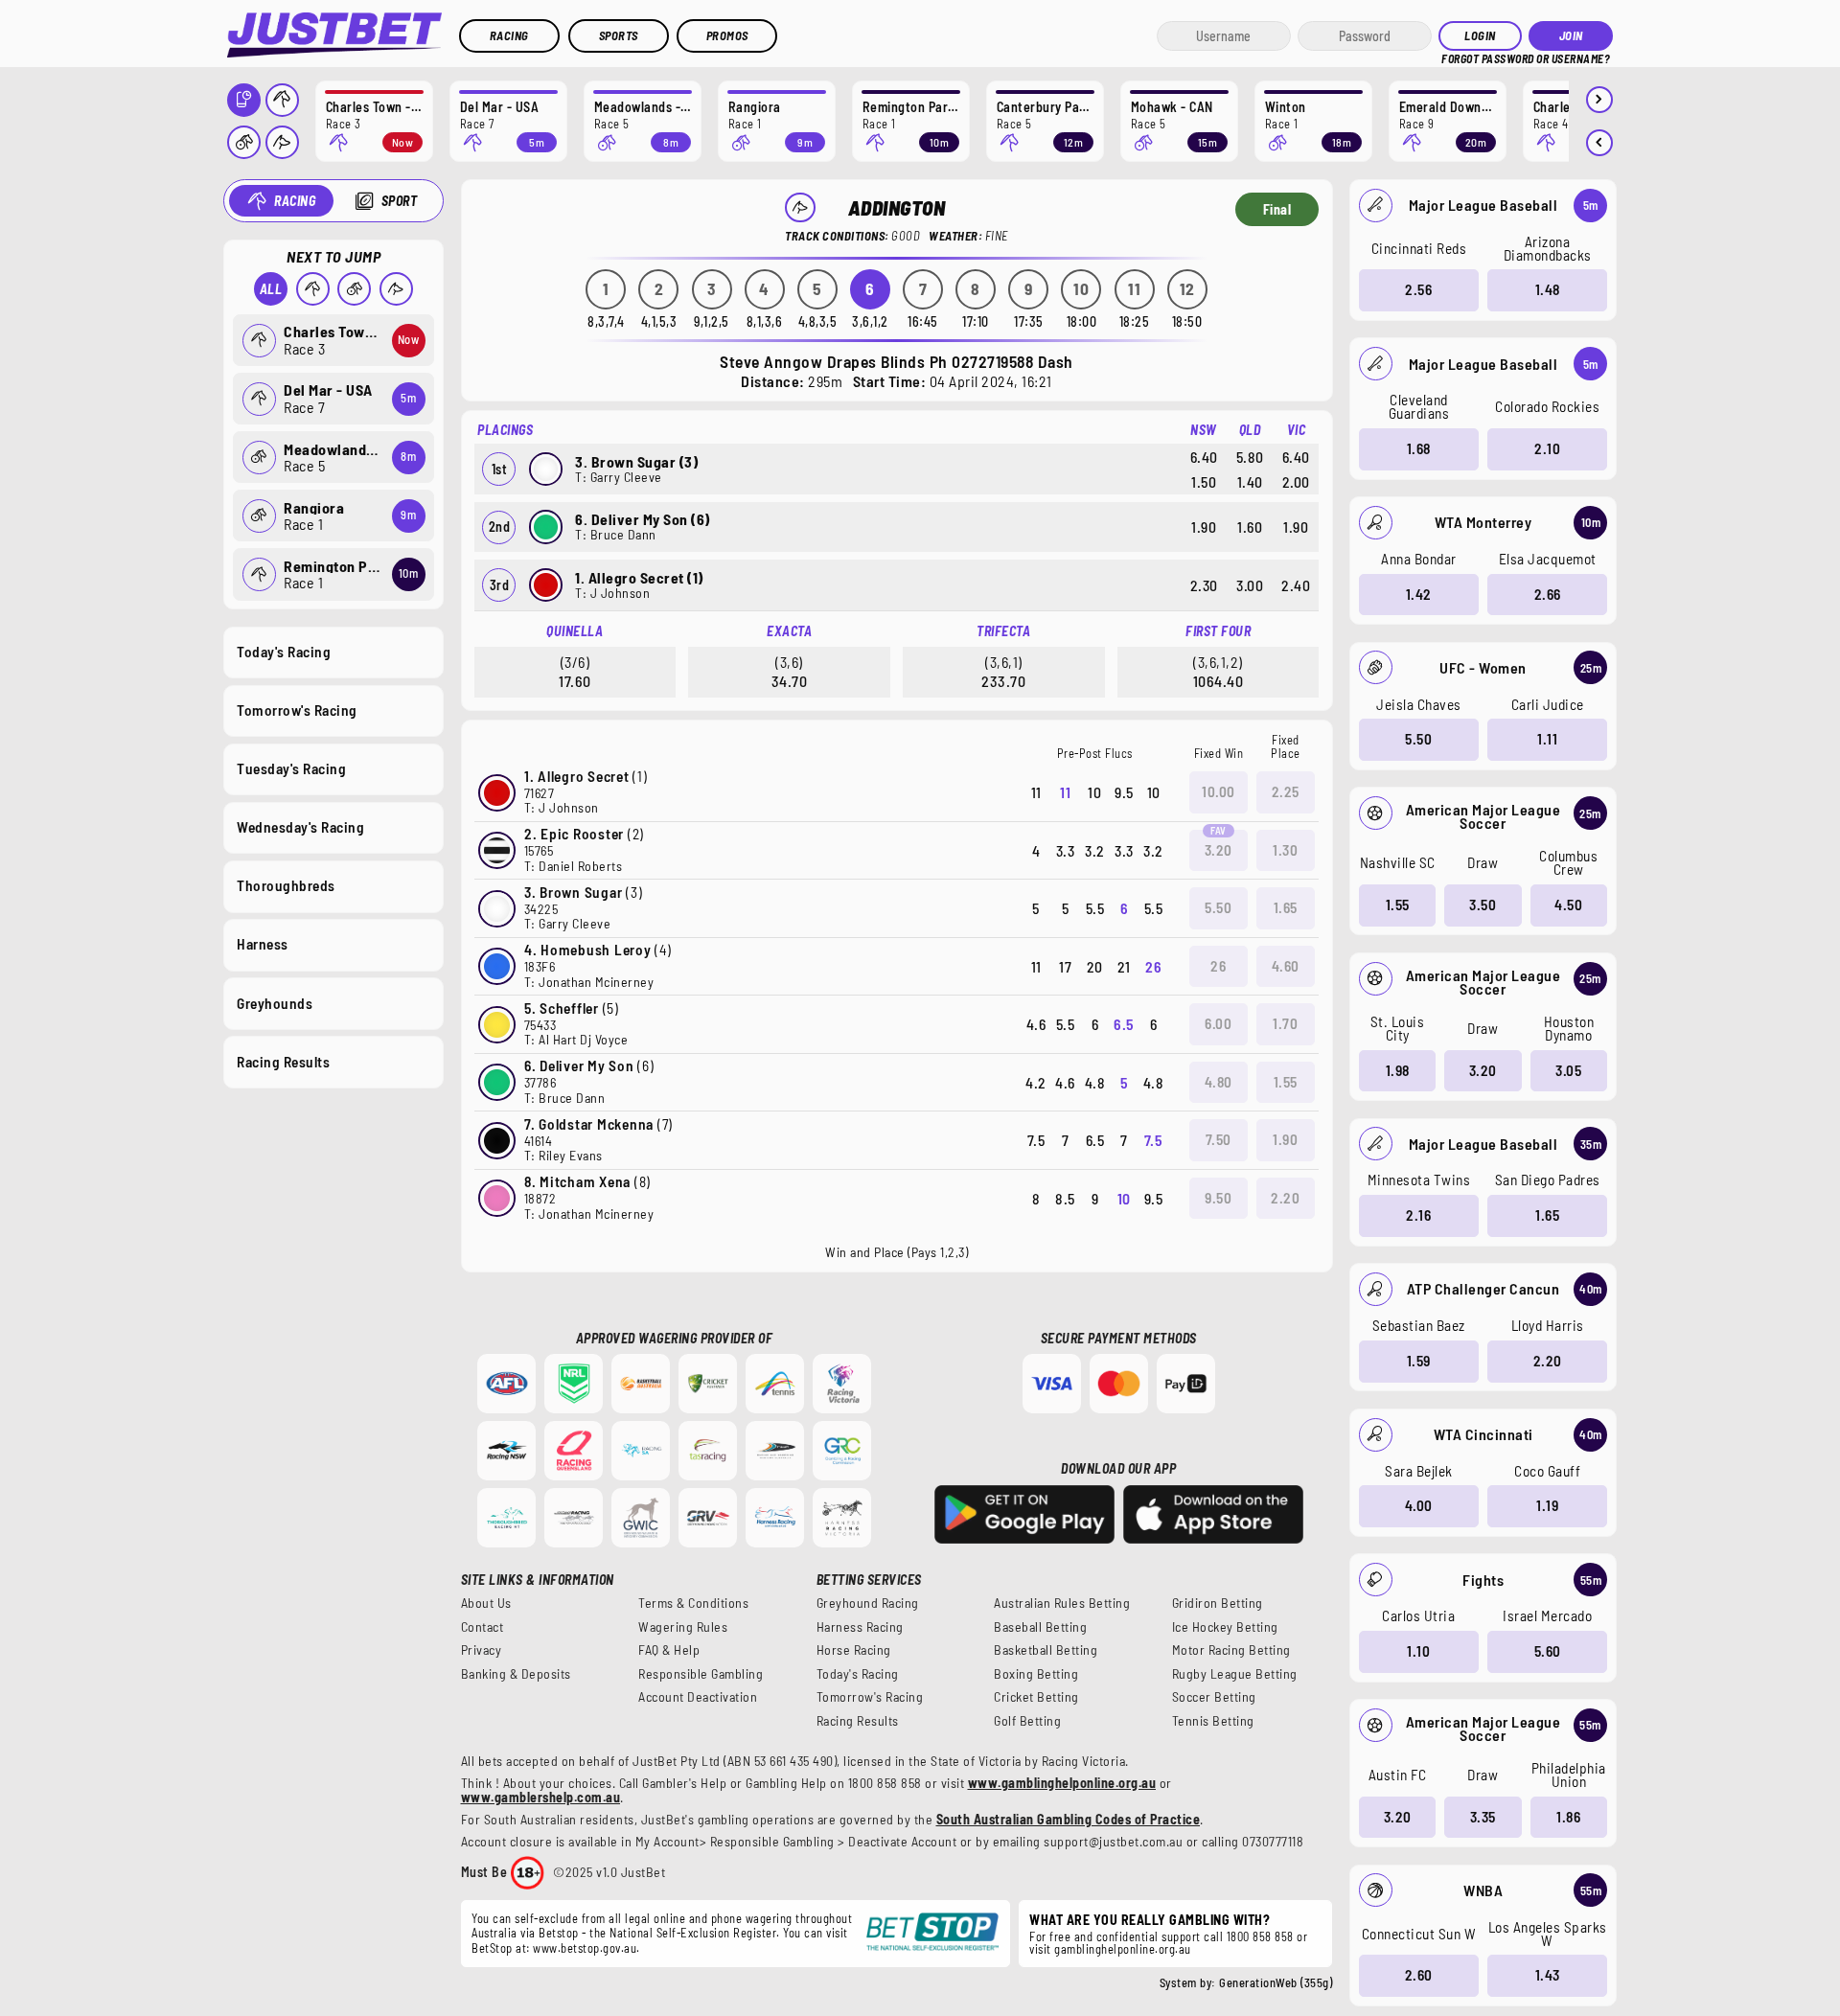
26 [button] (1218, 966)
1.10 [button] (1418, 1651)
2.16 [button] (1418, 1215)
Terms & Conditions (693, 1603)
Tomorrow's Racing (297, 710)
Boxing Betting (1036, 1674)
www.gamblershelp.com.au (541, 1797)
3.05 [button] (1568, 1070)
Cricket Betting (1036, 1697)
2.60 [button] (1419, 1975)
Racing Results (283, 1062)
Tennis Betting (1213, 1721)
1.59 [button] (1419, 1361)
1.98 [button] (1398, 1070)
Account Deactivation (698, 1697)
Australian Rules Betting (1062, 1603)
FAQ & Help (669, 1650)
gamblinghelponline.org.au (1123, 1949)
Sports (619, 35)
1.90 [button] (1285, 1139)
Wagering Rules (683, 1627)
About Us (486, 1603)
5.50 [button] (1418, 739)
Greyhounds (275, 1003)
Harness (263, 944)
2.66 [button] (1548, 594)
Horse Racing (854, 1650)
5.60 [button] (1548, 1651)
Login (1480, 35)
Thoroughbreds (286, 885)
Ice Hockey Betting (1225, 1627)
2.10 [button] (1547, 448)
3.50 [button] (1483, 905)
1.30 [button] (1285, 850)
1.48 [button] (1548, 289)
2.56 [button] (1418, 289)
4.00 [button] (1419, 1505)
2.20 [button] (1548, 1361)
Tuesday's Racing (291, 768)
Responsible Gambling (701, 1674)
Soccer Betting (1214, 1697)
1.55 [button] (1398, 905)
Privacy (482, 1650)
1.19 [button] (1547, 1505)
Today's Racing (284, 652)
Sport (400, 201)
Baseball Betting (1040, 1627)
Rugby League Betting (1235, 1674)
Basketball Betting (1046, 1650)
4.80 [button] (1219, 1082)
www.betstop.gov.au (585, 1948)
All (271, 289)
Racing (509, 35)
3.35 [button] (1483, 1817)
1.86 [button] (1568, 1817)
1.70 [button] (1285, 1023)
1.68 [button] (1419, 448)
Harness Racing (860, 1627)
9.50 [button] (1218, 1198)
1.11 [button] (1547, 739)
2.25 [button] (1286, 791)
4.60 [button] (1286, 966)
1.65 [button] (1547, 1215)
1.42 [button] (1419, 594)
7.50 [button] (1219, 1139)
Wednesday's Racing (300, 827)
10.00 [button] (1219, 791)
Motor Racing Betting (1231, 1650)
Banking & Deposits (516, 1674)
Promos (727, 35)
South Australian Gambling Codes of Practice (1069, 1819)
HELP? (1455, 57)
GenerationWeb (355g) (1276, 1982)
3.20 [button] (1483, 1070)
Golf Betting (1027, 1721)
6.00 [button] (1218, 1023)
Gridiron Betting (1218, 1603)
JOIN (1571, 35)
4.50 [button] (1568, 905)
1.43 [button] (1548, 1975)
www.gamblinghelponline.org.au (1062, 1783)
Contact (483, 1627)
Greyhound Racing (868, 1603)
